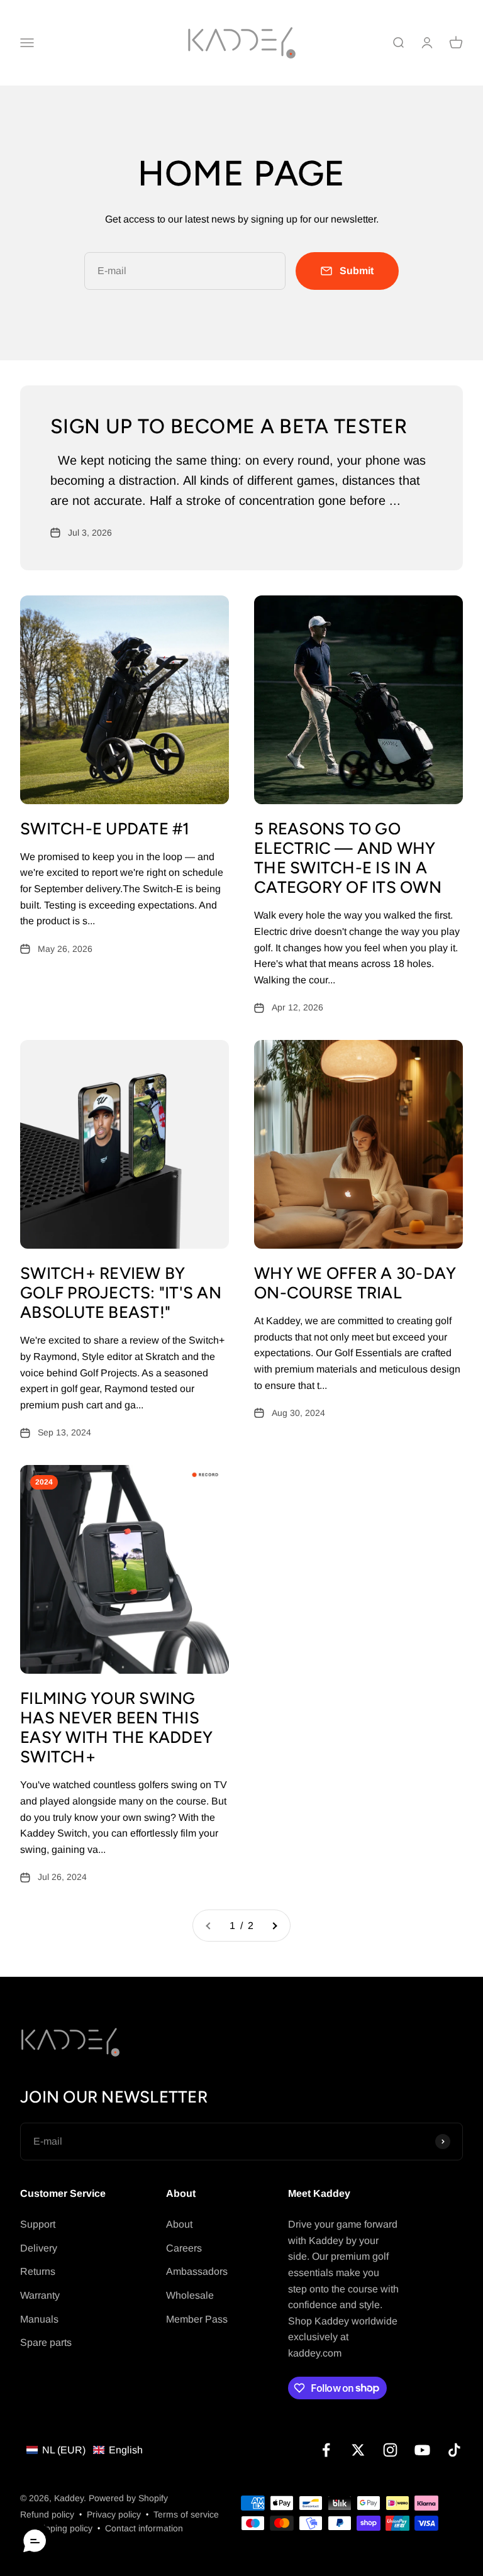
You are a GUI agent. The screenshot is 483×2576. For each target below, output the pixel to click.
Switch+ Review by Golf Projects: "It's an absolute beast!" (121, 1293)
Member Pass (197, 2319)
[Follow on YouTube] (422, 2450)
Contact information (144, 2528)
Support (38, 2224)
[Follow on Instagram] (390, 2450)
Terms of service (186, 2514)
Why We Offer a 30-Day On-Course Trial (355, 1283)
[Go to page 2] (274, 1926)
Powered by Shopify (128, 2498)
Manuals (39, 2319)
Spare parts (46, 2342)
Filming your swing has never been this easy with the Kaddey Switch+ (116, 1728)
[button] (85, 2450)
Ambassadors (197, 2271)
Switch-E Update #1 (105, 829)
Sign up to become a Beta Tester (229, 426)
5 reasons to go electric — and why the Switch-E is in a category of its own (348, 858)
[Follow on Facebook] (326, 2450)
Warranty (40, 2295)
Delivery (39, 2248)
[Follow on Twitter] (358, 2450)
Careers (184, 2248)
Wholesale (190, 2295)
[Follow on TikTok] (454, 2450)
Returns (38, 2271)
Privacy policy (114, 2514)
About (179, 2224)
